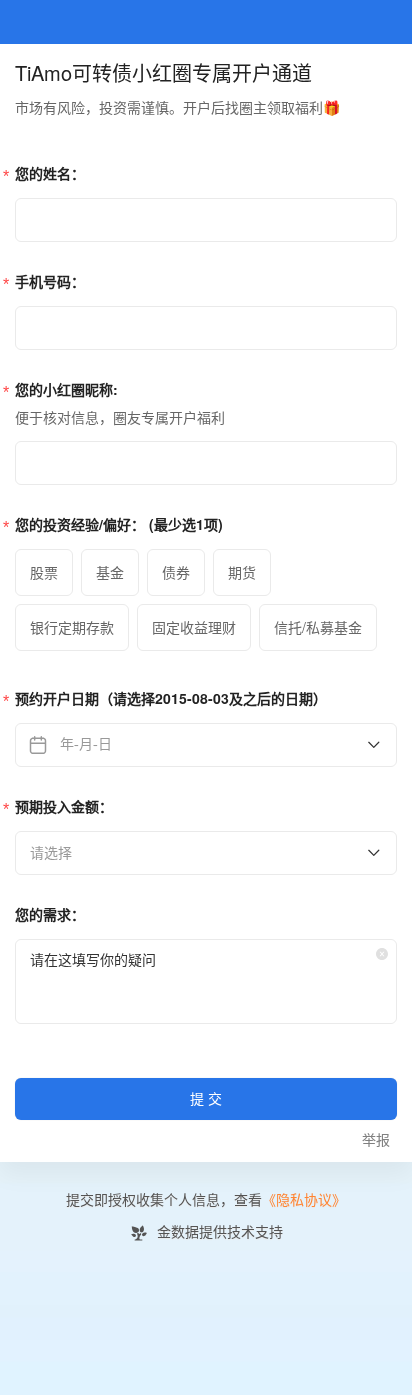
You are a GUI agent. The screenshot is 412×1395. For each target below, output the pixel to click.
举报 (376, 1140)
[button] (382, 954)
